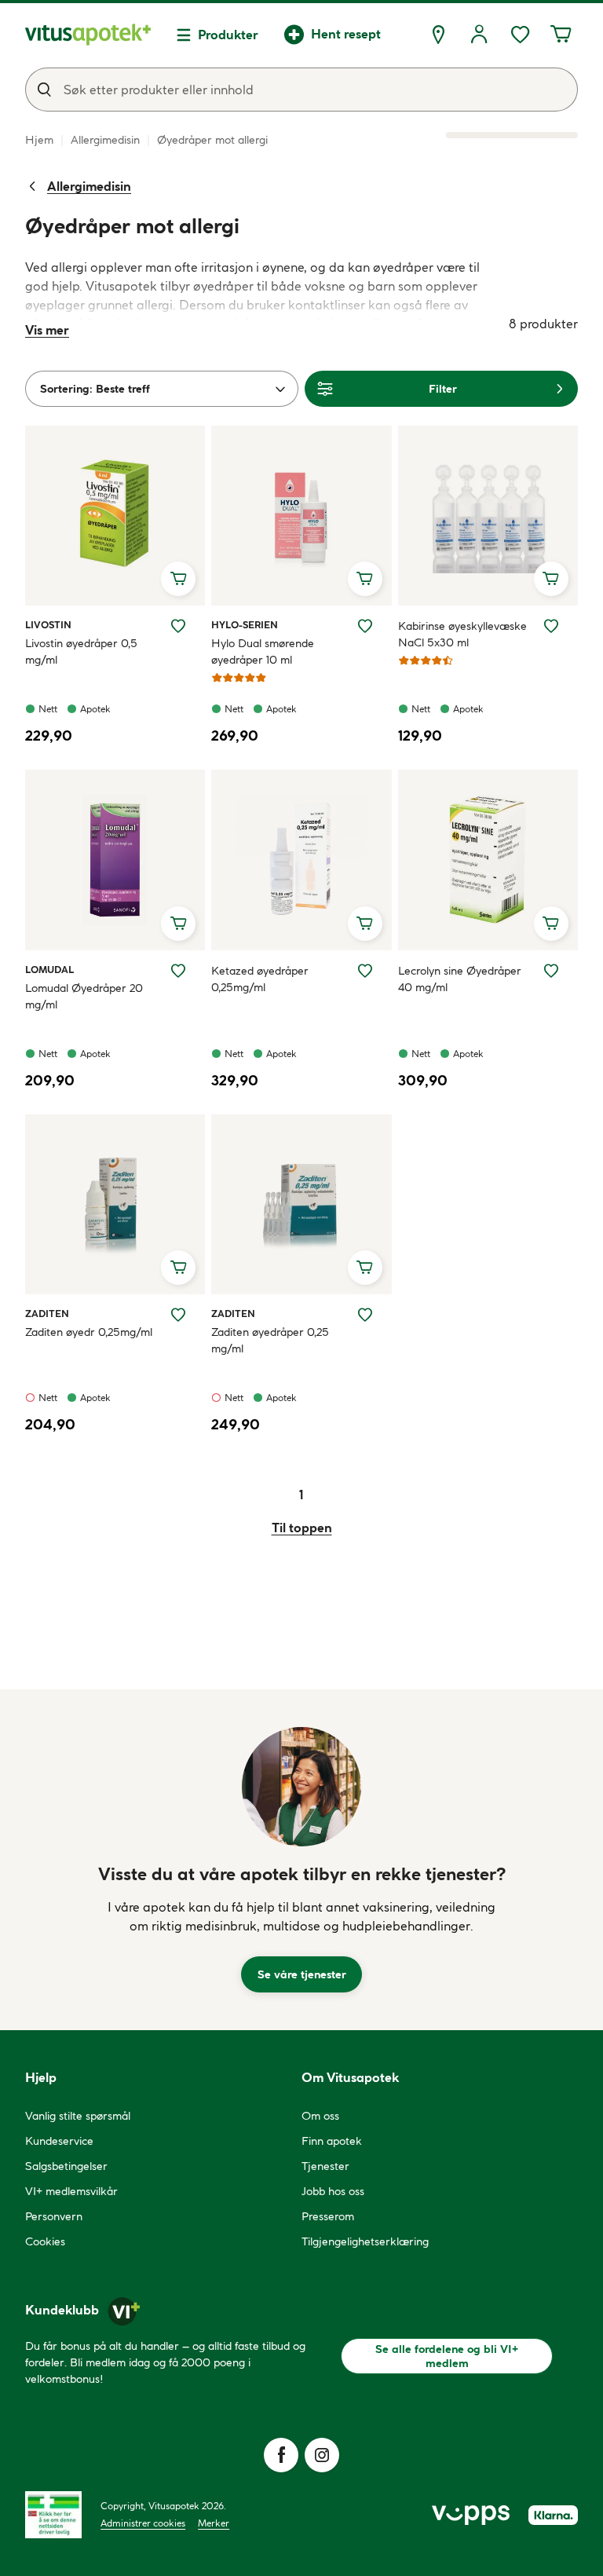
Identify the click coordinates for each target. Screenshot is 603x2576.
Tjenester (325, 2166)
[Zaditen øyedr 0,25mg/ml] (115, 1204)
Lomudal (49, 969)
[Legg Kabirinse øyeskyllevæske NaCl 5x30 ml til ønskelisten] (551, 626)
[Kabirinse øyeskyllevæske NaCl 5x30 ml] (488, 516)
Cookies (45, 2241)
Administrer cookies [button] (143, 2523)
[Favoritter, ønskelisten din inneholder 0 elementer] (520, 35)
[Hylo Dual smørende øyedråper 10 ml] (301, 516)
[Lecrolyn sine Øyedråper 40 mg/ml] (488, 860)
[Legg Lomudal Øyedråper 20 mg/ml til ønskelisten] (178, 971)
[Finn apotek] (438, 35)
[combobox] (301, 90)
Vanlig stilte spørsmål (78, 2116)
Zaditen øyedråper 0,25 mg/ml (270, 1340)
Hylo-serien (245, 624)
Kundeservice (59, 2141)
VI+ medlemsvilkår (71, 2191)
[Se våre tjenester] (301, 1787)
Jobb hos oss (333, 2191)
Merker (214, 2523)
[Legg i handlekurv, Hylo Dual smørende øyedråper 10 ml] (365, 579)
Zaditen (47, 1313)
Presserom (328, 2216)
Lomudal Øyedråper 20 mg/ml (84, 996)
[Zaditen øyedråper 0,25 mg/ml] (301, 1204)
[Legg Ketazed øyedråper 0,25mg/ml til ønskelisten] (365, 971)
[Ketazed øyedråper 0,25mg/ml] (301, 860)
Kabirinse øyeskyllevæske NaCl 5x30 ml (462, 634)
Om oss (320, 2116)
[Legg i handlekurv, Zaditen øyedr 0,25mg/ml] (178, 1268)
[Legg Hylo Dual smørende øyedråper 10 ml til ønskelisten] (365, 626)
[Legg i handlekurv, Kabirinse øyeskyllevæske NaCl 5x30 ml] (551, 579)
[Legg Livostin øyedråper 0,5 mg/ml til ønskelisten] (178, 626)
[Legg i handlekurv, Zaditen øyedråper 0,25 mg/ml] (365, 1268)
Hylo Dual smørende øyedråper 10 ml (263, 651)
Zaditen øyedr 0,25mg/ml (89, 1332)
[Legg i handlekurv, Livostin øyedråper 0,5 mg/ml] (178, 579)
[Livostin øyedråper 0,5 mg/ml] (115, 516)
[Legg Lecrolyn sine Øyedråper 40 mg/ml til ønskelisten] (551, 971)
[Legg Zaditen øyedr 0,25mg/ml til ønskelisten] (178, 1315)
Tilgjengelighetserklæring (365, 2241)
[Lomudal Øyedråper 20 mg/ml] (115, 860)
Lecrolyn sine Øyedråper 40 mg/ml (460, 979)
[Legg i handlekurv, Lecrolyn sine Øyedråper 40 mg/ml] (551, 924)
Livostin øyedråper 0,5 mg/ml (81, 651)
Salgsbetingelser (66, 2166)
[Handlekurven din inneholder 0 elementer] (561, 35)
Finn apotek (332, 2141)
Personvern (54, 2216)
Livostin (48, 624)
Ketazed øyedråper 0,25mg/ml (260, 979)
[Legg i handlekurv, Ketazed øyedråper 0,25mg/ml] (365, 924)
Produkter (228, 35)
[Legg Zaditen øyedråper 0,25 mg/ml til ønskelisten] (365, 1315)
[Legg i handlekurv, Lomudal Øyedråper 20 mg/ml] (178, 924)
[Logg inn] (479, 35)
